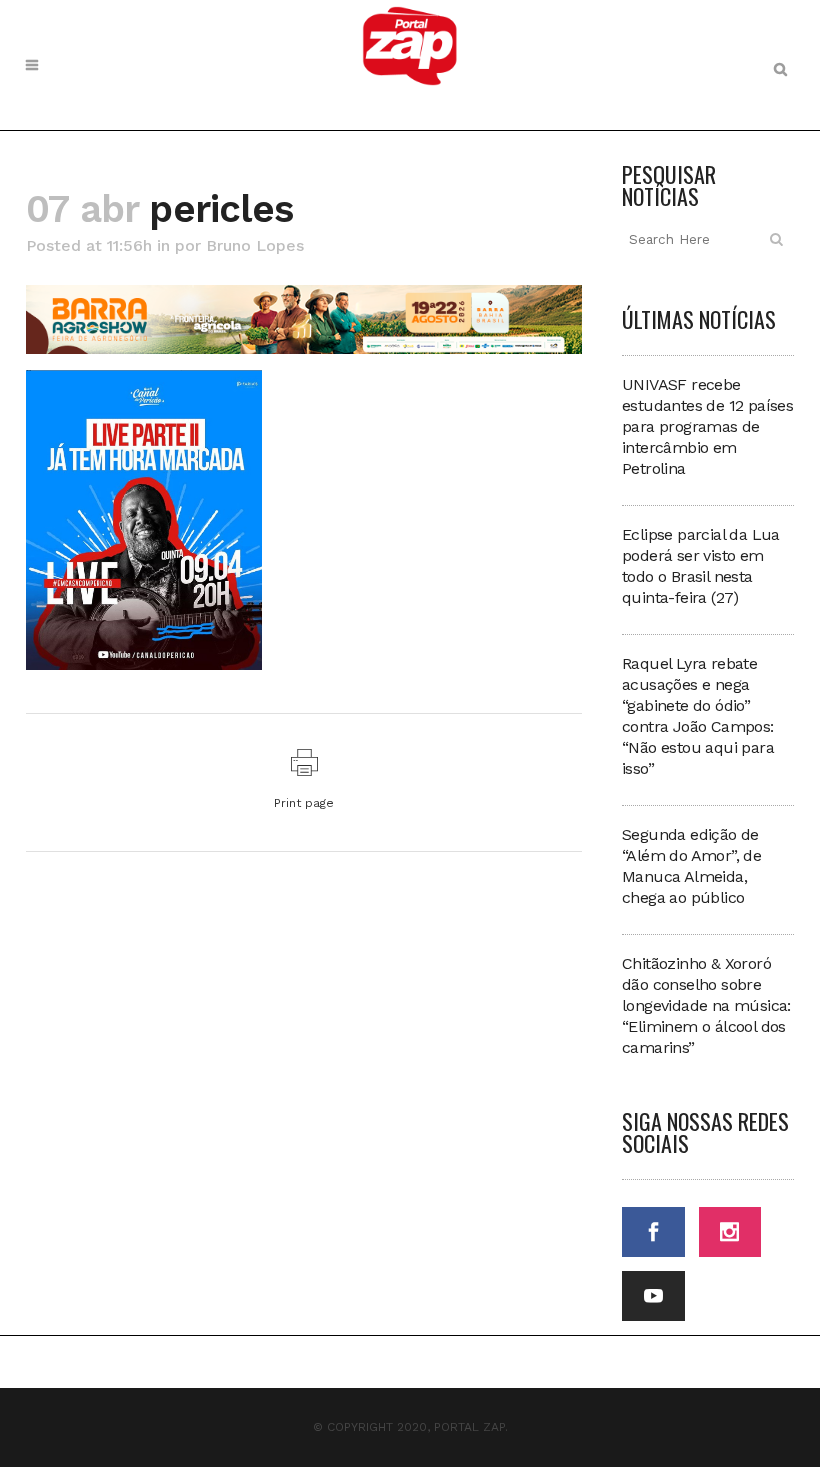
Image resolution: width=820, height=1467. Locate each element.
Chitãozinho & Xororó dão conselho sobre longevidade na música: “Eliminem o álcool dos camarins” (706, 1005)
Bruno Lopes (255, 245)
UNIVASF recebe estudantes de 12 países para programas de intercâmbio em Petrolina (707, 426)
